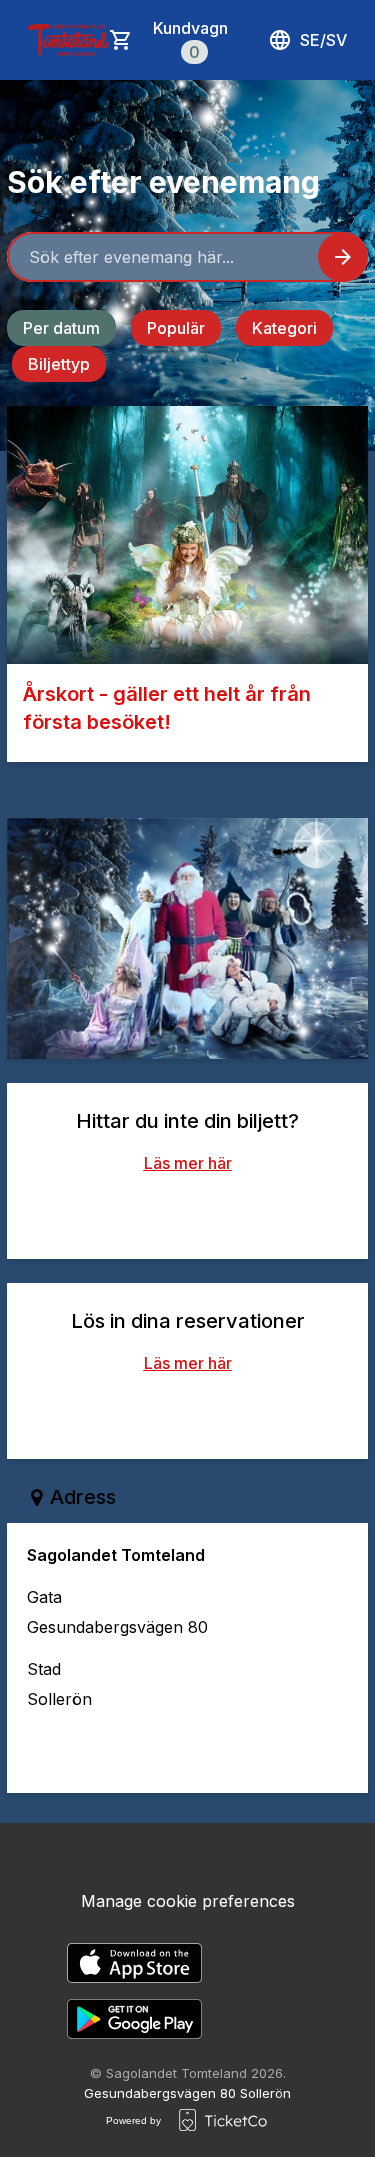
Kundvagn (190, 40)
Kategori (284, 328)
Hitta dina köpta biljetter (187, 1213)
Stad (44, 1669)
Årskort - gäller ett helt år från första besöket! (167, 708)
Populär (176, 328)
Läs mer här (188, 1163)
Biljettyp (59, 364)
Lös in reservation (188, 1413)
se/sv (323, 40)
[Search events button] (343, 257)
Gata (44, 1597)
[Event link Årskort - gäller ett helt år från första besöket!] (187, 535)
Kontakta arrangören (204, 1751)
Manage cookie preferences (188, 1901)
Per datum (61, 328)
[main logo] (68, 40)
